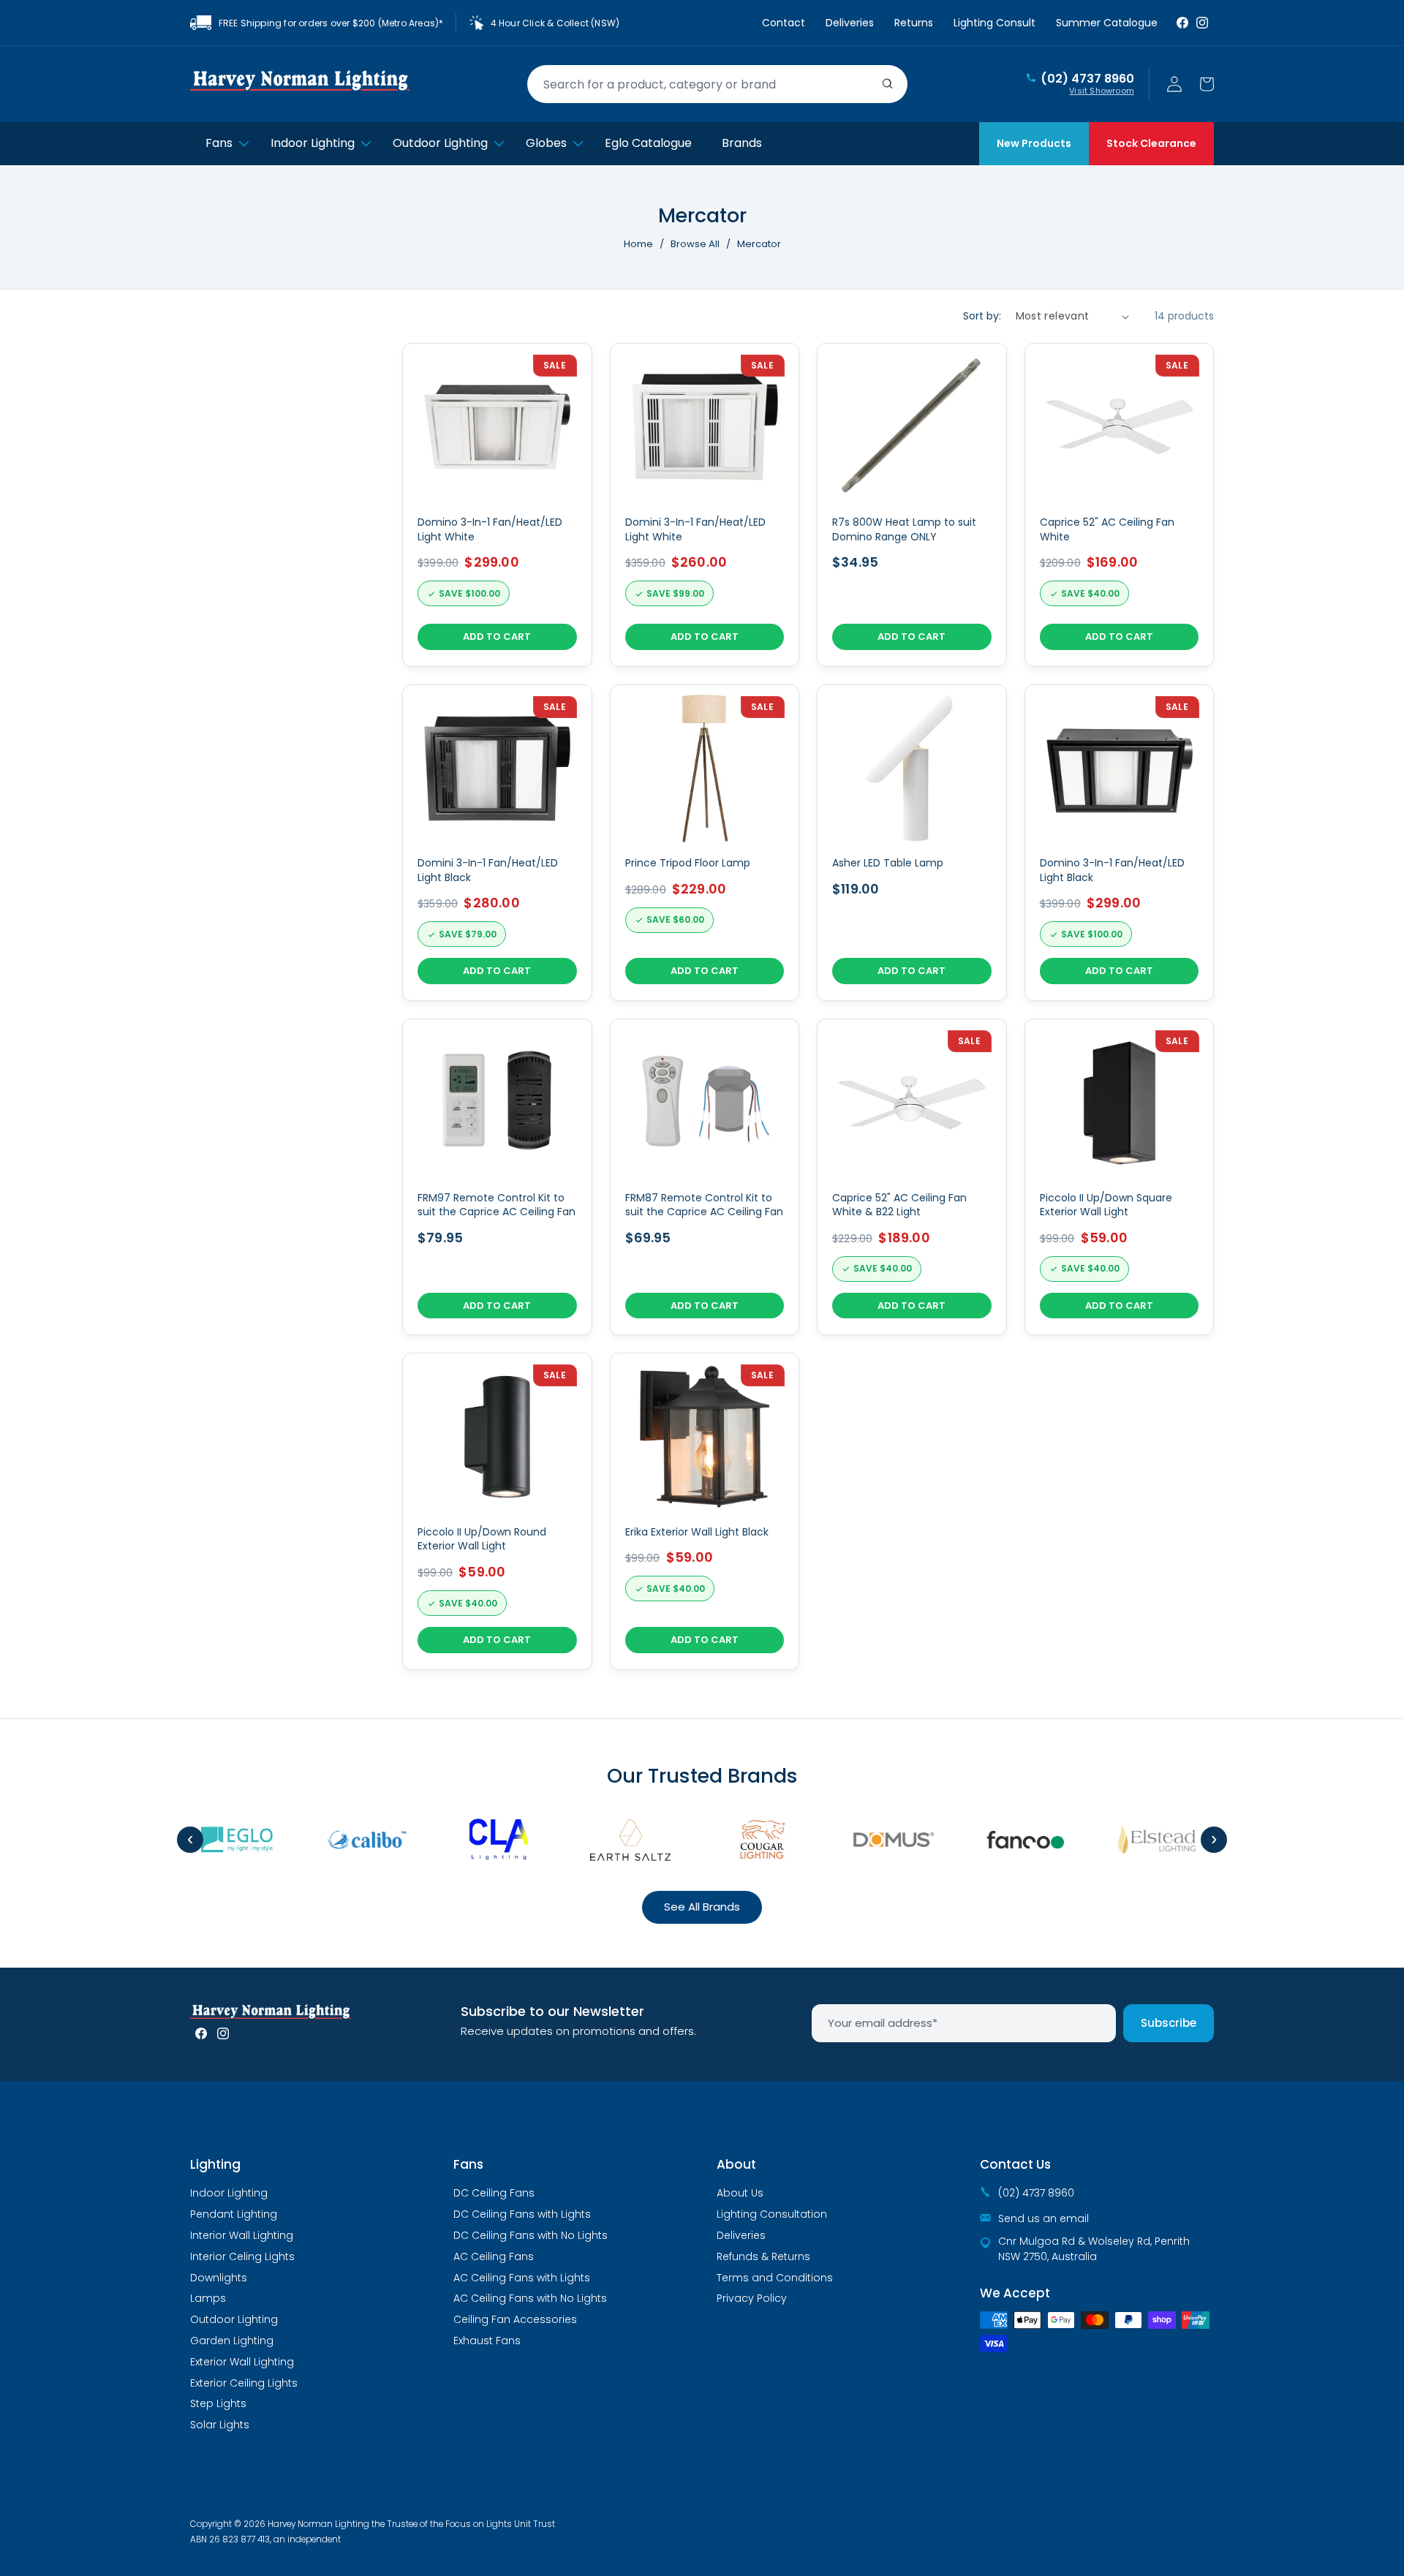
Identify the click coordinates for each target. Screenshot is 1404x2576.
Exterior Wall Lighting (242, 2362)
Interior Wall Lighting (242, 2235)
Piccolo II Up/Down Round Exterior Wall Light (482, 1540)
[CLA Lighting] (475, 1840)
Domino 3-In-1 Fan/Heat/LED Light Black (1112, 870)
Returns (914, 23)
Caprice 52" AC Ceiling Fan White (1107, 530)
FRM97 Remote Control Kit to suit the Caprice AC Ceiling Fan (497, 1205)
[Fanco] (1002, 1840)
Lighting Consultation (772, 2214)
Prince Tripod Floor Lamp (688, 863)
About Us (740, 2193)
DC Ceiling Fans (494, 2193)
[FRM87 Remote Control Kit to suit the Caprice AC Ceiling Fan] (705, 1177)
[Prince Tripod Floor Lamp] (705, 843)
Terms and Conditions (775, 2278)
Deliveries (850, 23)
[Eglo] (212, 1840)
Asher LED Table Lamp (888, 863)
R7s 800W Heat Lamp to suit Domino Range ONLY (904, 530)
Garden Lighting (232, 2341)
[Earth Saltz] (607, 1840)
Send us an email (1043, 2218)
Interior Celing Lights (242, 2256)
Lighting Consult (994, 23)
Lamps (208, 2298)
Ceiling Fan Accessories (515, 2319)
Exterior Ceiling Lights (244, 2383)
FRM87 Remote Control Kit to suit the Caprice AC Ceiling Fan (704, 1205)
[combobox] (717, 84)
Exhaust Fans (487, 2341)
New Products (1034, 143)
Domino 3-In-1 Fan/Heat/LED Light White (490, 530)
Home (638, 244)
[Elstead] (1133, 1840)
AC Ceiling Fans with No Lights (530, 2298)
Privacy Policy (752, 2298)
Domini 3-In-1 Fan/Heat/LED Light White (695, 530)
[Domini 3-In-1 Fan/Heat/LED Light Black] (497, 843)
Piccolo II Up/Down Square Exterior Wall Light (1106, 1205)
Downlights (219, 2278)
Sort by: (982, 316)
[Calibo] (344, 1840)
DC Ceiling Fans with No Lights (531, 2235)
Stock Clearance (1151, 143)
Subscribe (1169, 2023)
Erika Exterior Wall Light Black (697, 1532)
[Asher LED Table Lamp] (912, 843)
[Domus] (870, 1840)
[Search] (888, 84)
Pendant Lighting (234, 2214)
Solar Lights (220, 2425)
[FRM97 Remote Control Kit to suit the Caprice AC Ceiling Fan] (497, 1177)
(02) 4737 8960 (1087, 79)
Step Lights (218, 2403)
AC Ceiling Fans (494, 2256)
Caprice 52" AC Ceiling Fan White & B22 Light (899, 1205)
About (736, 2164)
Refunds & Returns (763, 2256)
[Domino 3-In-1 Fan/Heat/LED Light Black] (1120, 843)
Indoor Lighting (229, 2193)
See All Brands (702, 1907)
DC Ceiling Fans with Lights (522, 2214)
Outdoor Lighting (234, 2319)
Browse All (695, 244)
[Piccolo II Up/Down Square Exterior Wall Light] (1120, 1177)
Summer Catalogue (1107, 23)
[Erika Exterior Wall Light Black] (705, 1511)
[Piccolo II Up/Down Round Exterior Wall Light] (497, 1511)
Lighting (215, 2164)
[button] (1207, 84)
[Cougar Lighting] (739, 1840)
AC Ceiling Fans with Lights (522, 2278)
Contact (784, 23)
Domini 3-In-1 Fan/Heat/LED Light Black (488, 870)
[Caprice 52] (912, 1177)
